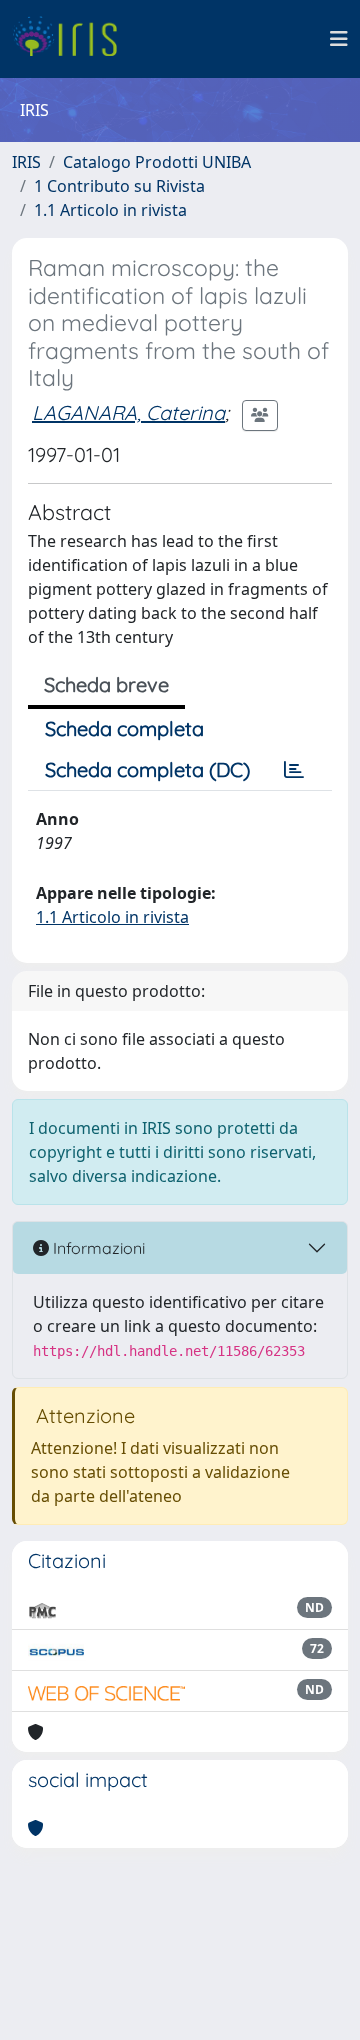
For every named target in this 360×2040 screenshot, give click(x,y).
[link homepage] (72, 39)
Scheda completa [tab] (124, 728)
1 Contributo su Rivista (119, 186)
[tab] (294, 770)
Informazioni (97, 1248)
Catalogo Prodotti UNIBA (157, 162)
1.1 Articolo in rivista (110, 210)
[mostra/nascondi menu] (339, 39)
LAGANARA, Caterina (128, 412)
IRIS (26, 162)
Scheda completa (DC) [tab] (147, 769)
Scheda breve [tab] (106, 684)
